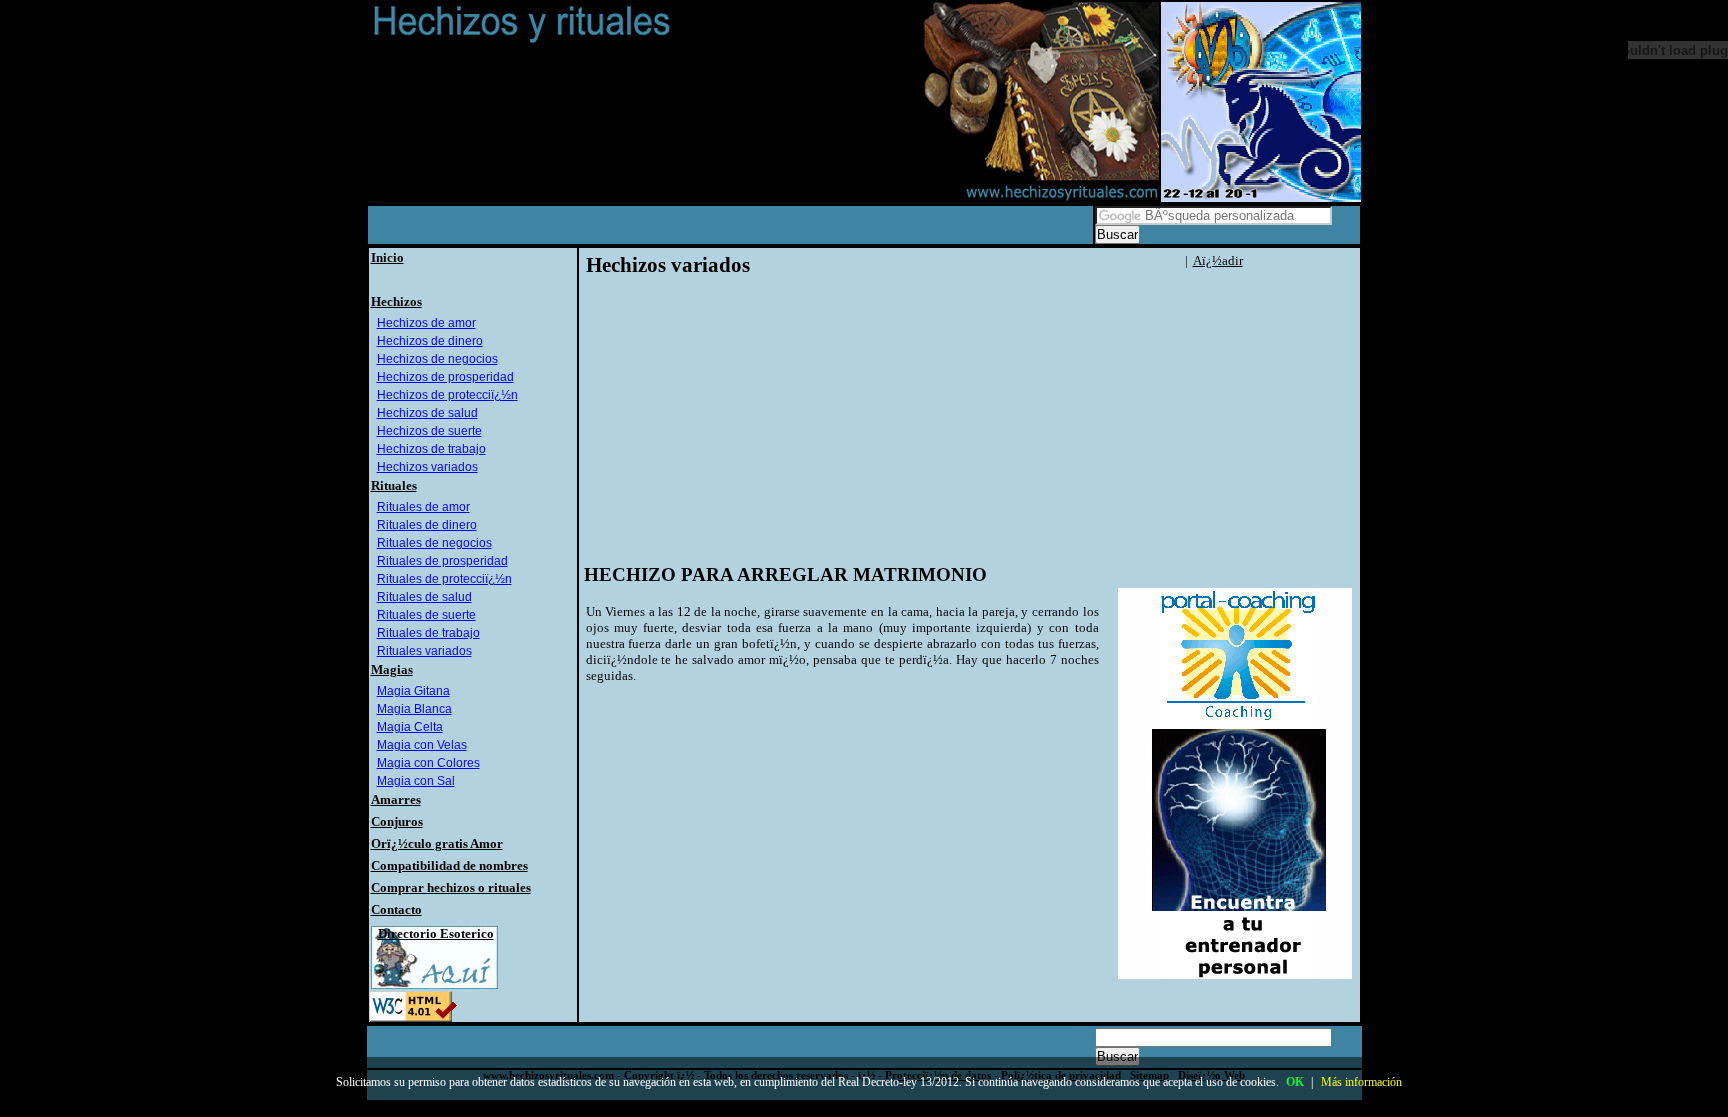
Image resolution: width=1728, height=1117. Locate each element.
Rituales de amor (423, 507)
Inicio (387, 257)
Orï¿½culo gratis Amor (437, 843)
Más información (1361, 1082)
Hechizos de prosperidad (445, 377)
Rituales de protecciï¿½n (444, 579)
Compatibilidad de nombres (449, 865)
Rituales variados (424, 651)
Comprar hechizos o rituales (451, 887)
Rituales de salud (424, 597)
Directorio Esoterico (436, 933)
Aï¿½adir (1218, 260)
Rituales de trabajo (428, 633)
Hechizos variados (427, 467)
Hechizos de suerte (429, 431)
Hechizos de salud (427, 413)
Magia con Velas (422, 745)
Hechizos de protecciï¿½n (447, 395)
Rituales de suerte (426, 615)
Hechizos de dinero (430, 341)
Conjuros (397, 821)
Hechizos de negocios (437, 359)
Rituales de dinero (427, 525)
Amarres (396, 799)
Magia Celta (410, 727)
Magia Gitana (413, 691)
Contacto (396, 909)
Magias (392, 669)
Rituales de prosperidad (442, 561)
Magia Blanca (414, 709)
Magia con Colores (428, 763)
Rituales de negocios (434, 543)
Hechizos (396, 301)
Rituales (394, 485)
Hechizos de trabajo (431, 449)
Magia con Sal (416, 781)
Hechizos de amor (426, 323)
